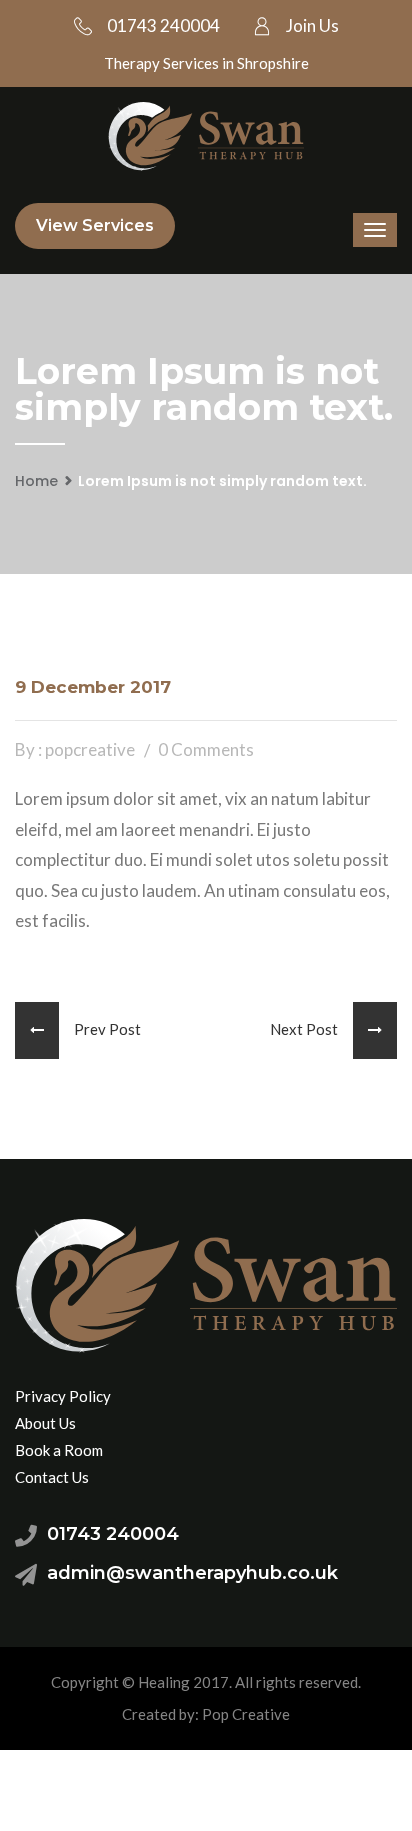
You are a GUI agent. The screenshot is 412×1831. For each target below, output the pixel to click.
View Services (95, 225)
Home (36, 481)
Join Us (312, 25)
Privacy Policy (63, 1396)
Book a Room (59, 1450)
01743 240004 (163, 25)
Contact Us (52, 1477)
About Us (45, 1423)
